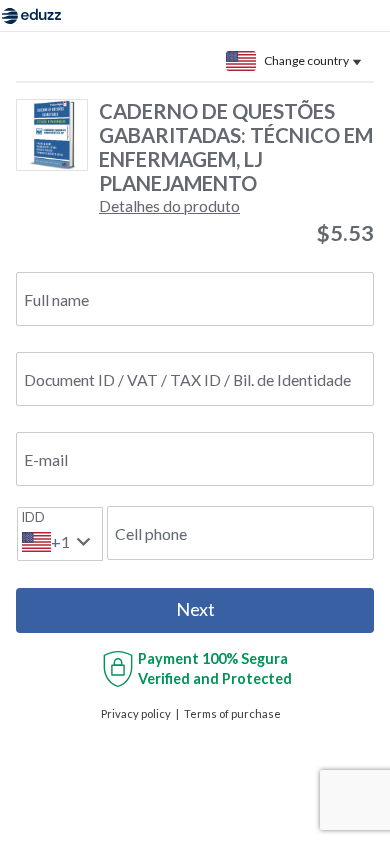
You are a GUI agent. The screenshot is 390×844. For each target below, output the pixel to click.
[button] (169, 205)
